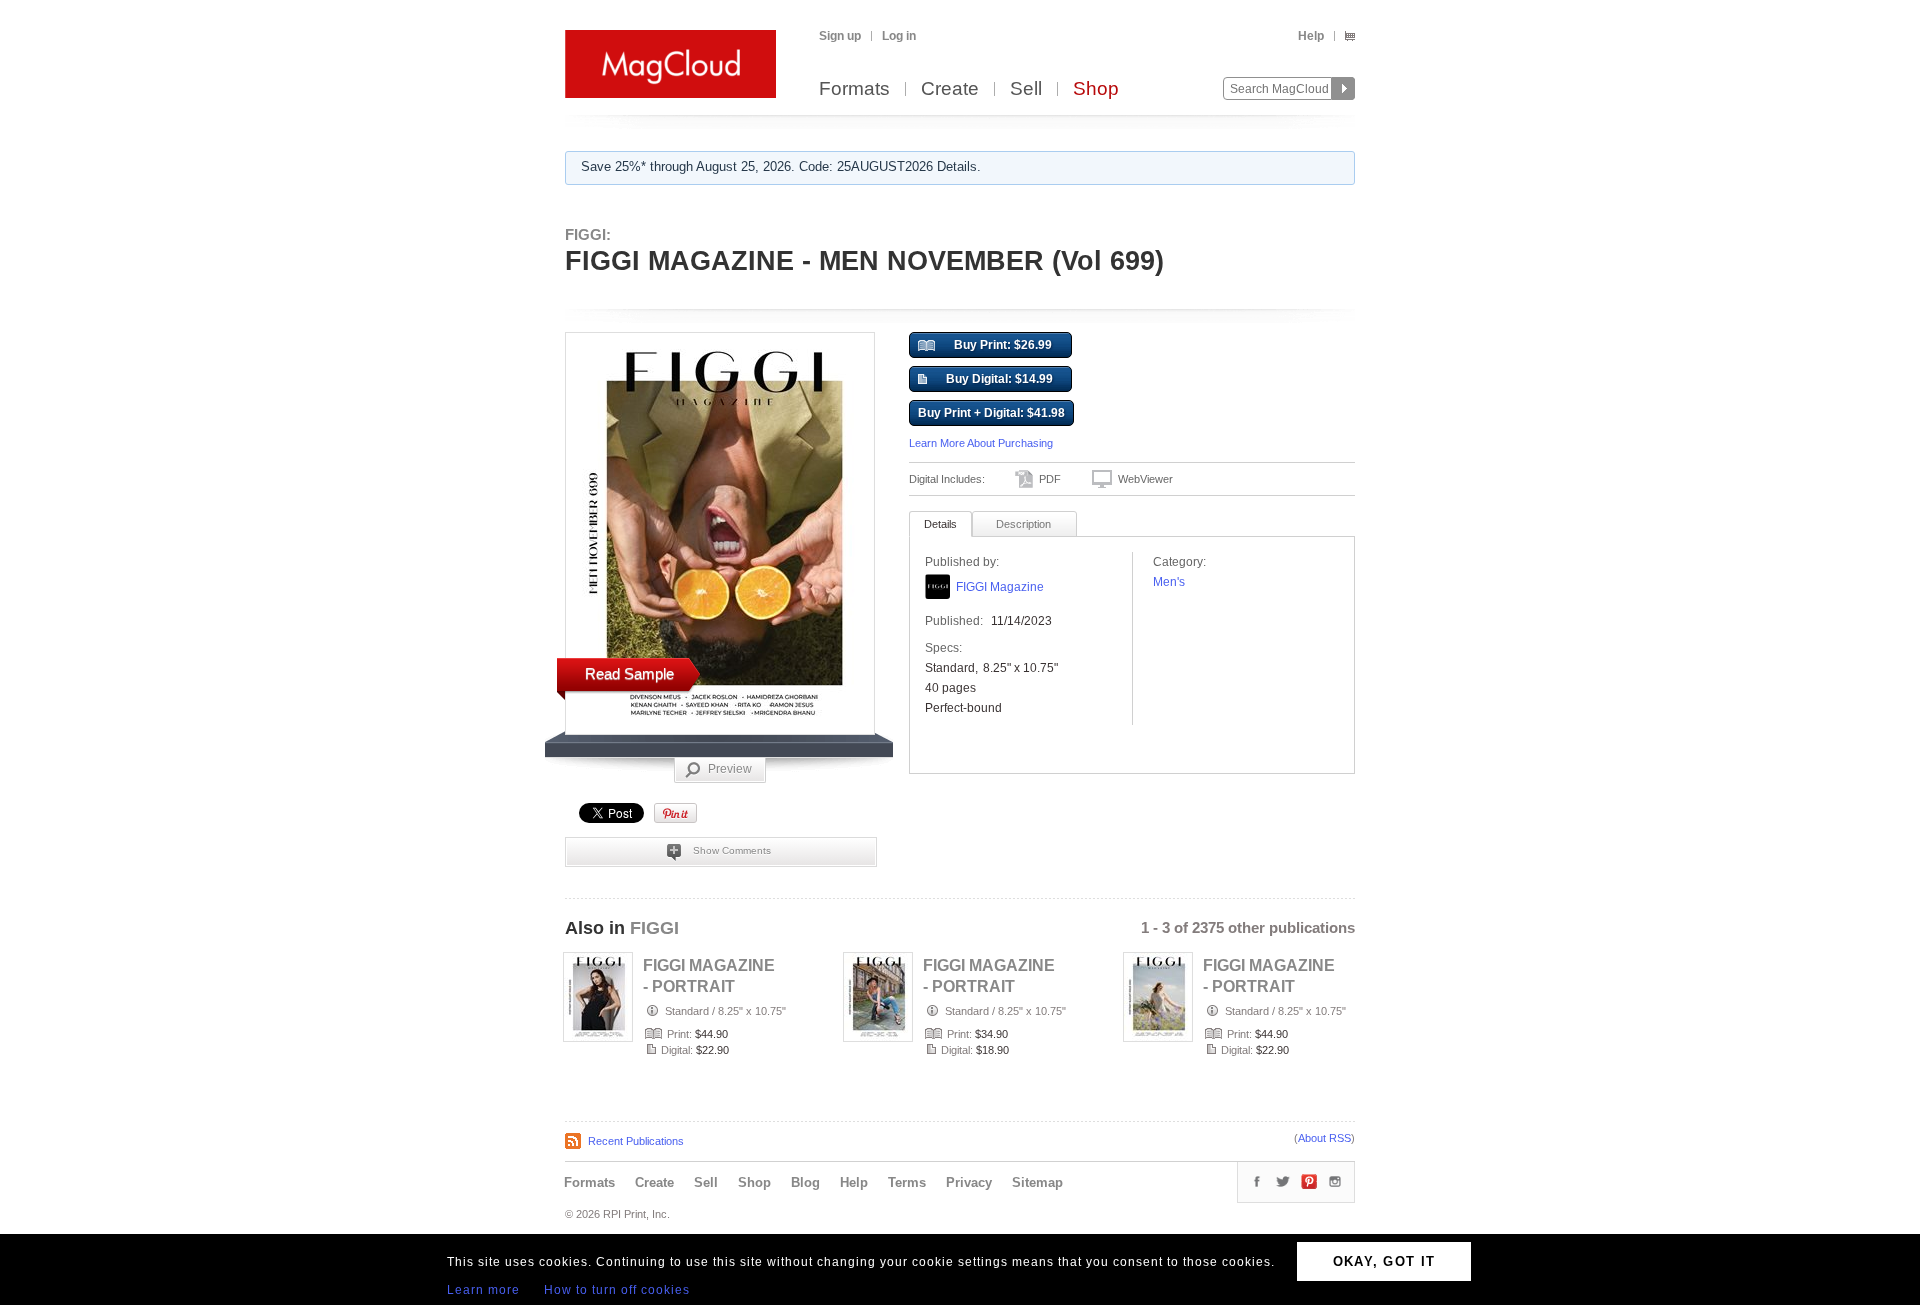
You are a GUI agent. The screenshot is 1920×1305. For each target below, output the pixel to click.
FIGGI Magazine (1000, 587)
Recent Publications (636, 1141)
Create (950, 89)
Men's (1169, 582)
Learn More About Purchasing (981, 443)
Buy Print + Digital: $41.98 (991, 413)
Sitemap (1037, 1182)
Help (1311, 36)
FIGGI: (588, 234)
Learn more (483, 1290)
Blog (805, 1182)
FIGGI (654, 928)
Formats (854, 89)
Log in (899, 36)
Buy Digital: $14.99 (999, 379)
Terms (907, 1182)
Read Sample (629, 673)
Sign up (840, 36)
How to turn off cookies (617, 1290)
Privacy (969, 1182)
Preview (730, 769)
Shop (1096, 89)
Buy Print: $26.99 (1003, 345)
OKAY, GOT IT (1384, 1261)
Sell (1026, 89)
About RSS (1324, 1138)
